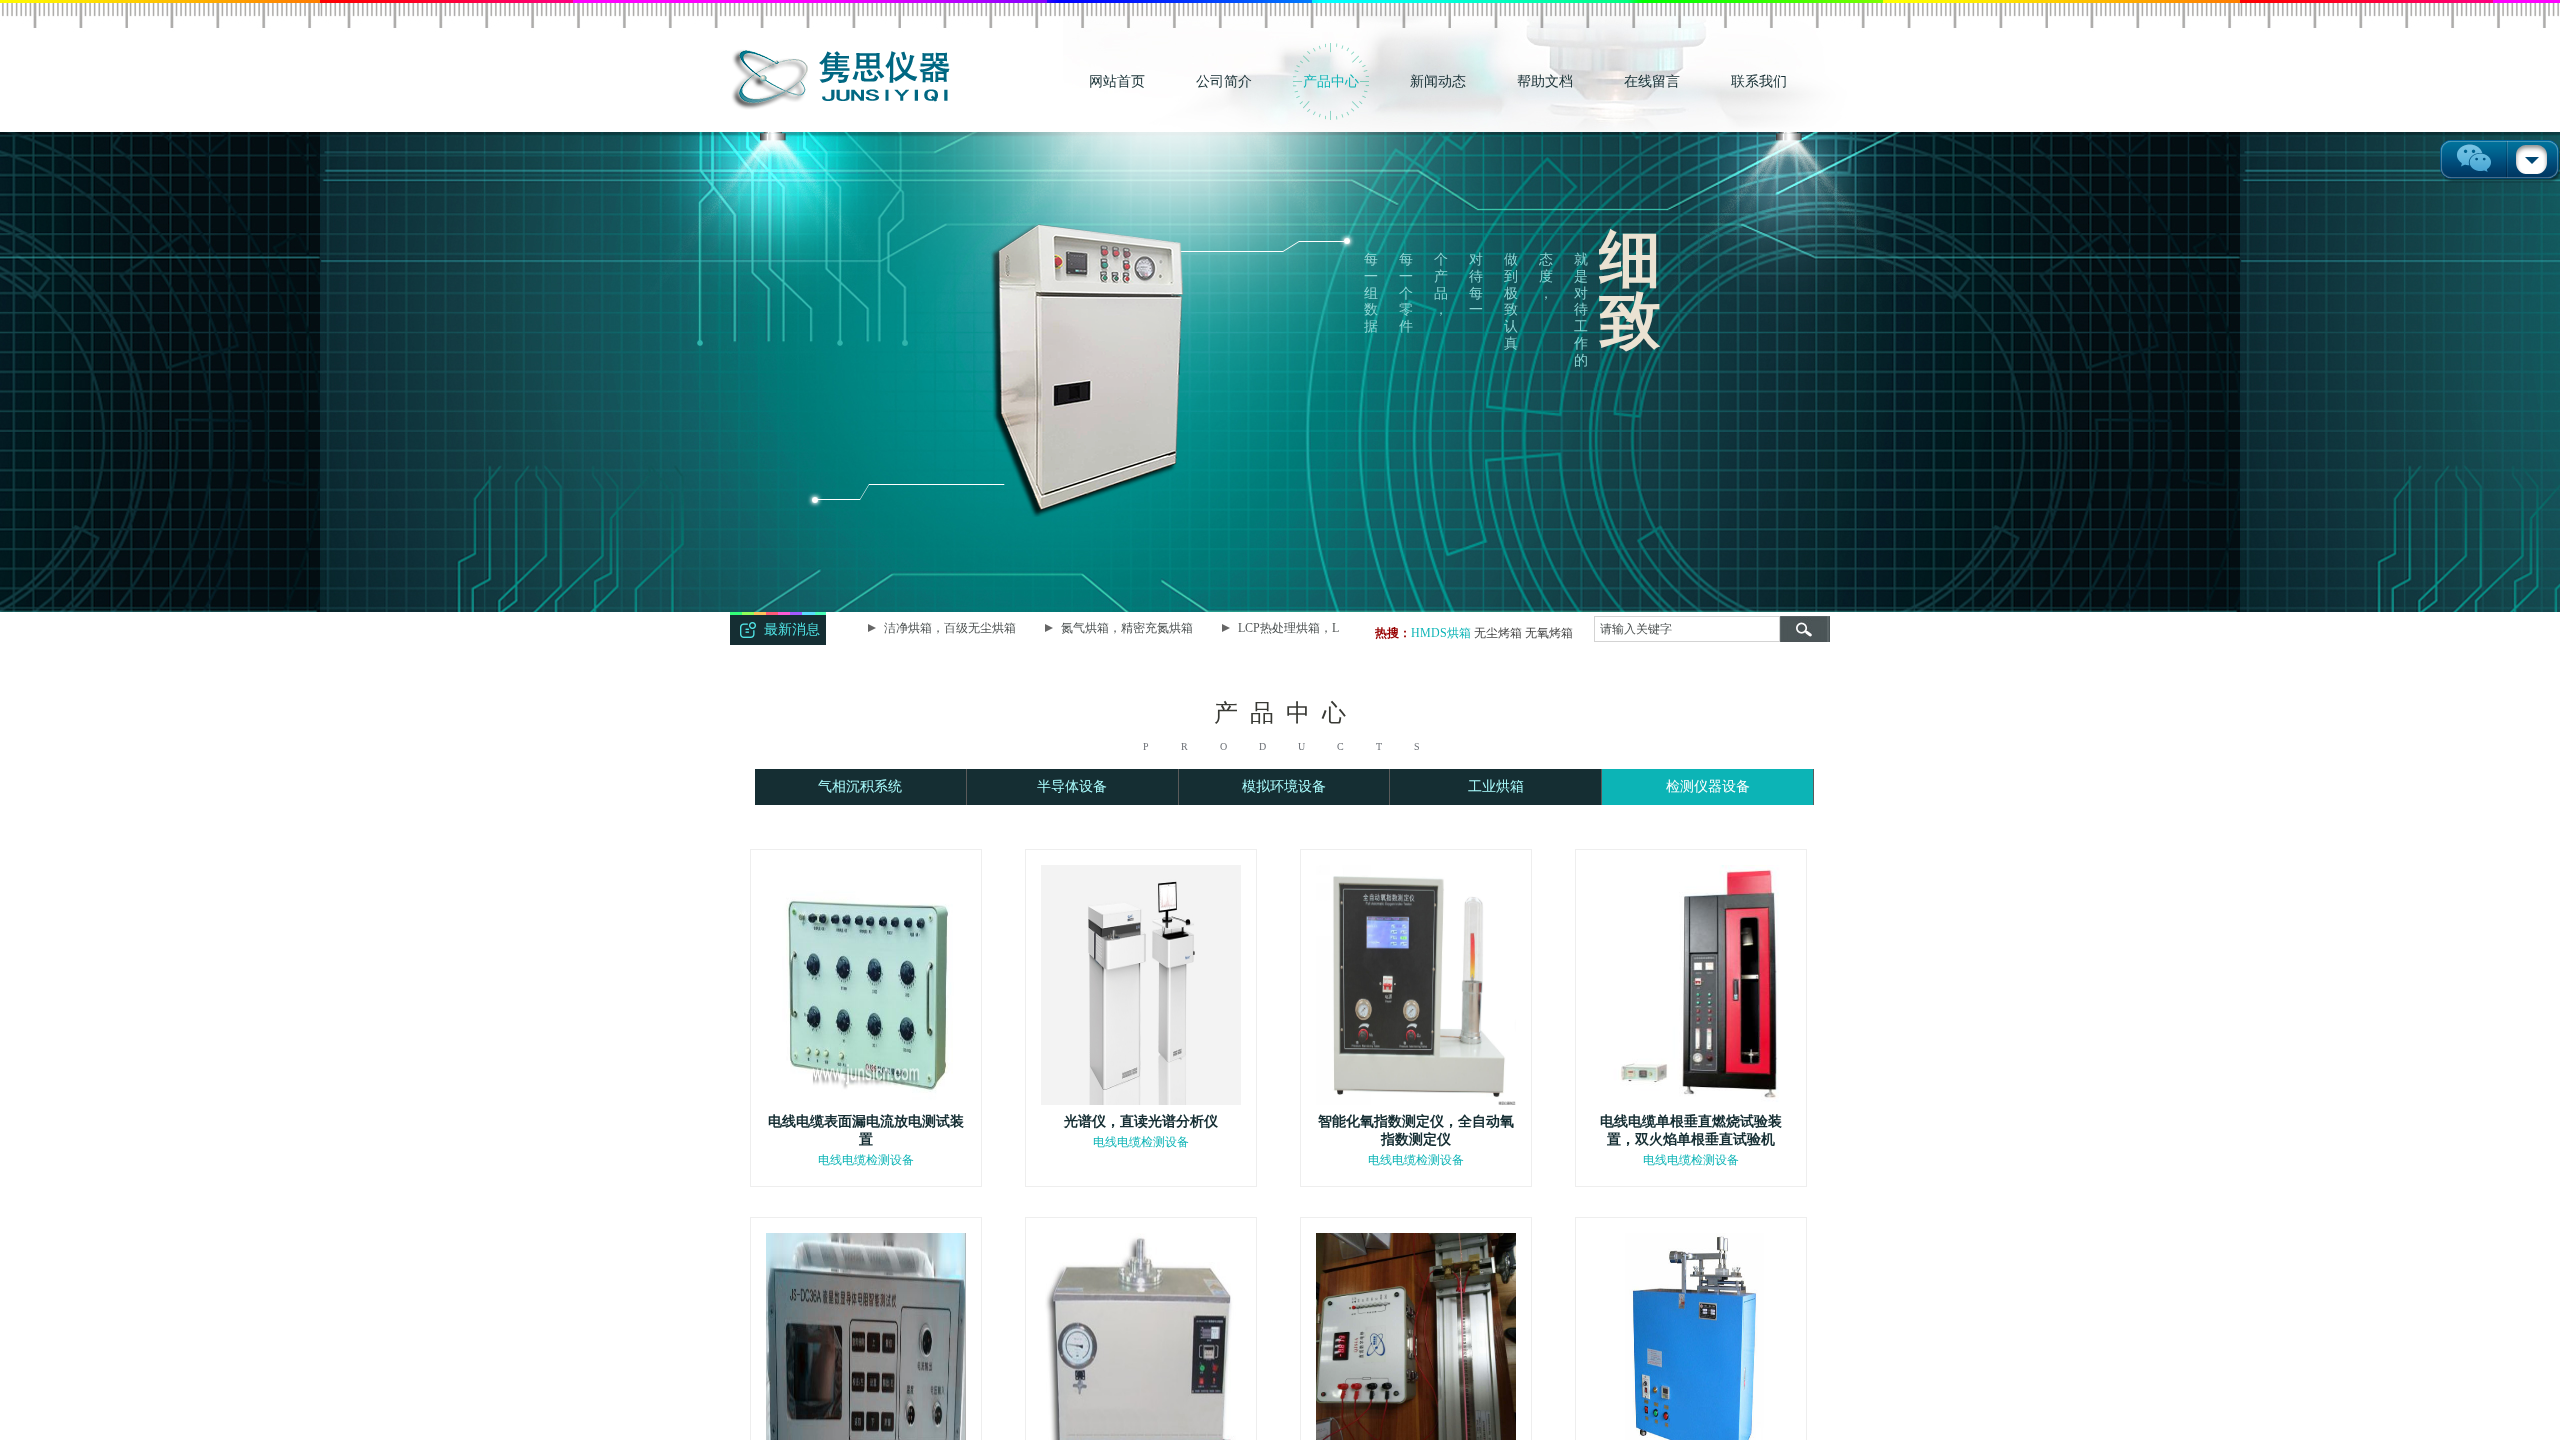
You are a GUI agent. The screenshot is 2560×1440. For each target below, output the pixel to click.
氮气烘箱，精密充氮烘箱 (1107, 628)
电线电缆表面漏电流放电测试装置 (866, 1130)
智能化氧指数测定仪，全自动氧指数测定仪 (1416, 1130)
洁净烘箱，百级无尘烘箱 (930, 628)
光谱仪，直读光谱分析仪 (1141, 1121)
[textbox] (1687, 629)
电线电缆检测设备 (866, 1160)
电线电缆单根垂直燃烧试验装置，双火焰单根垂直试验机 (1691, 1130)
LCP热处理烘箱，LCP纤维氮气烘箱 (1312, 628)
